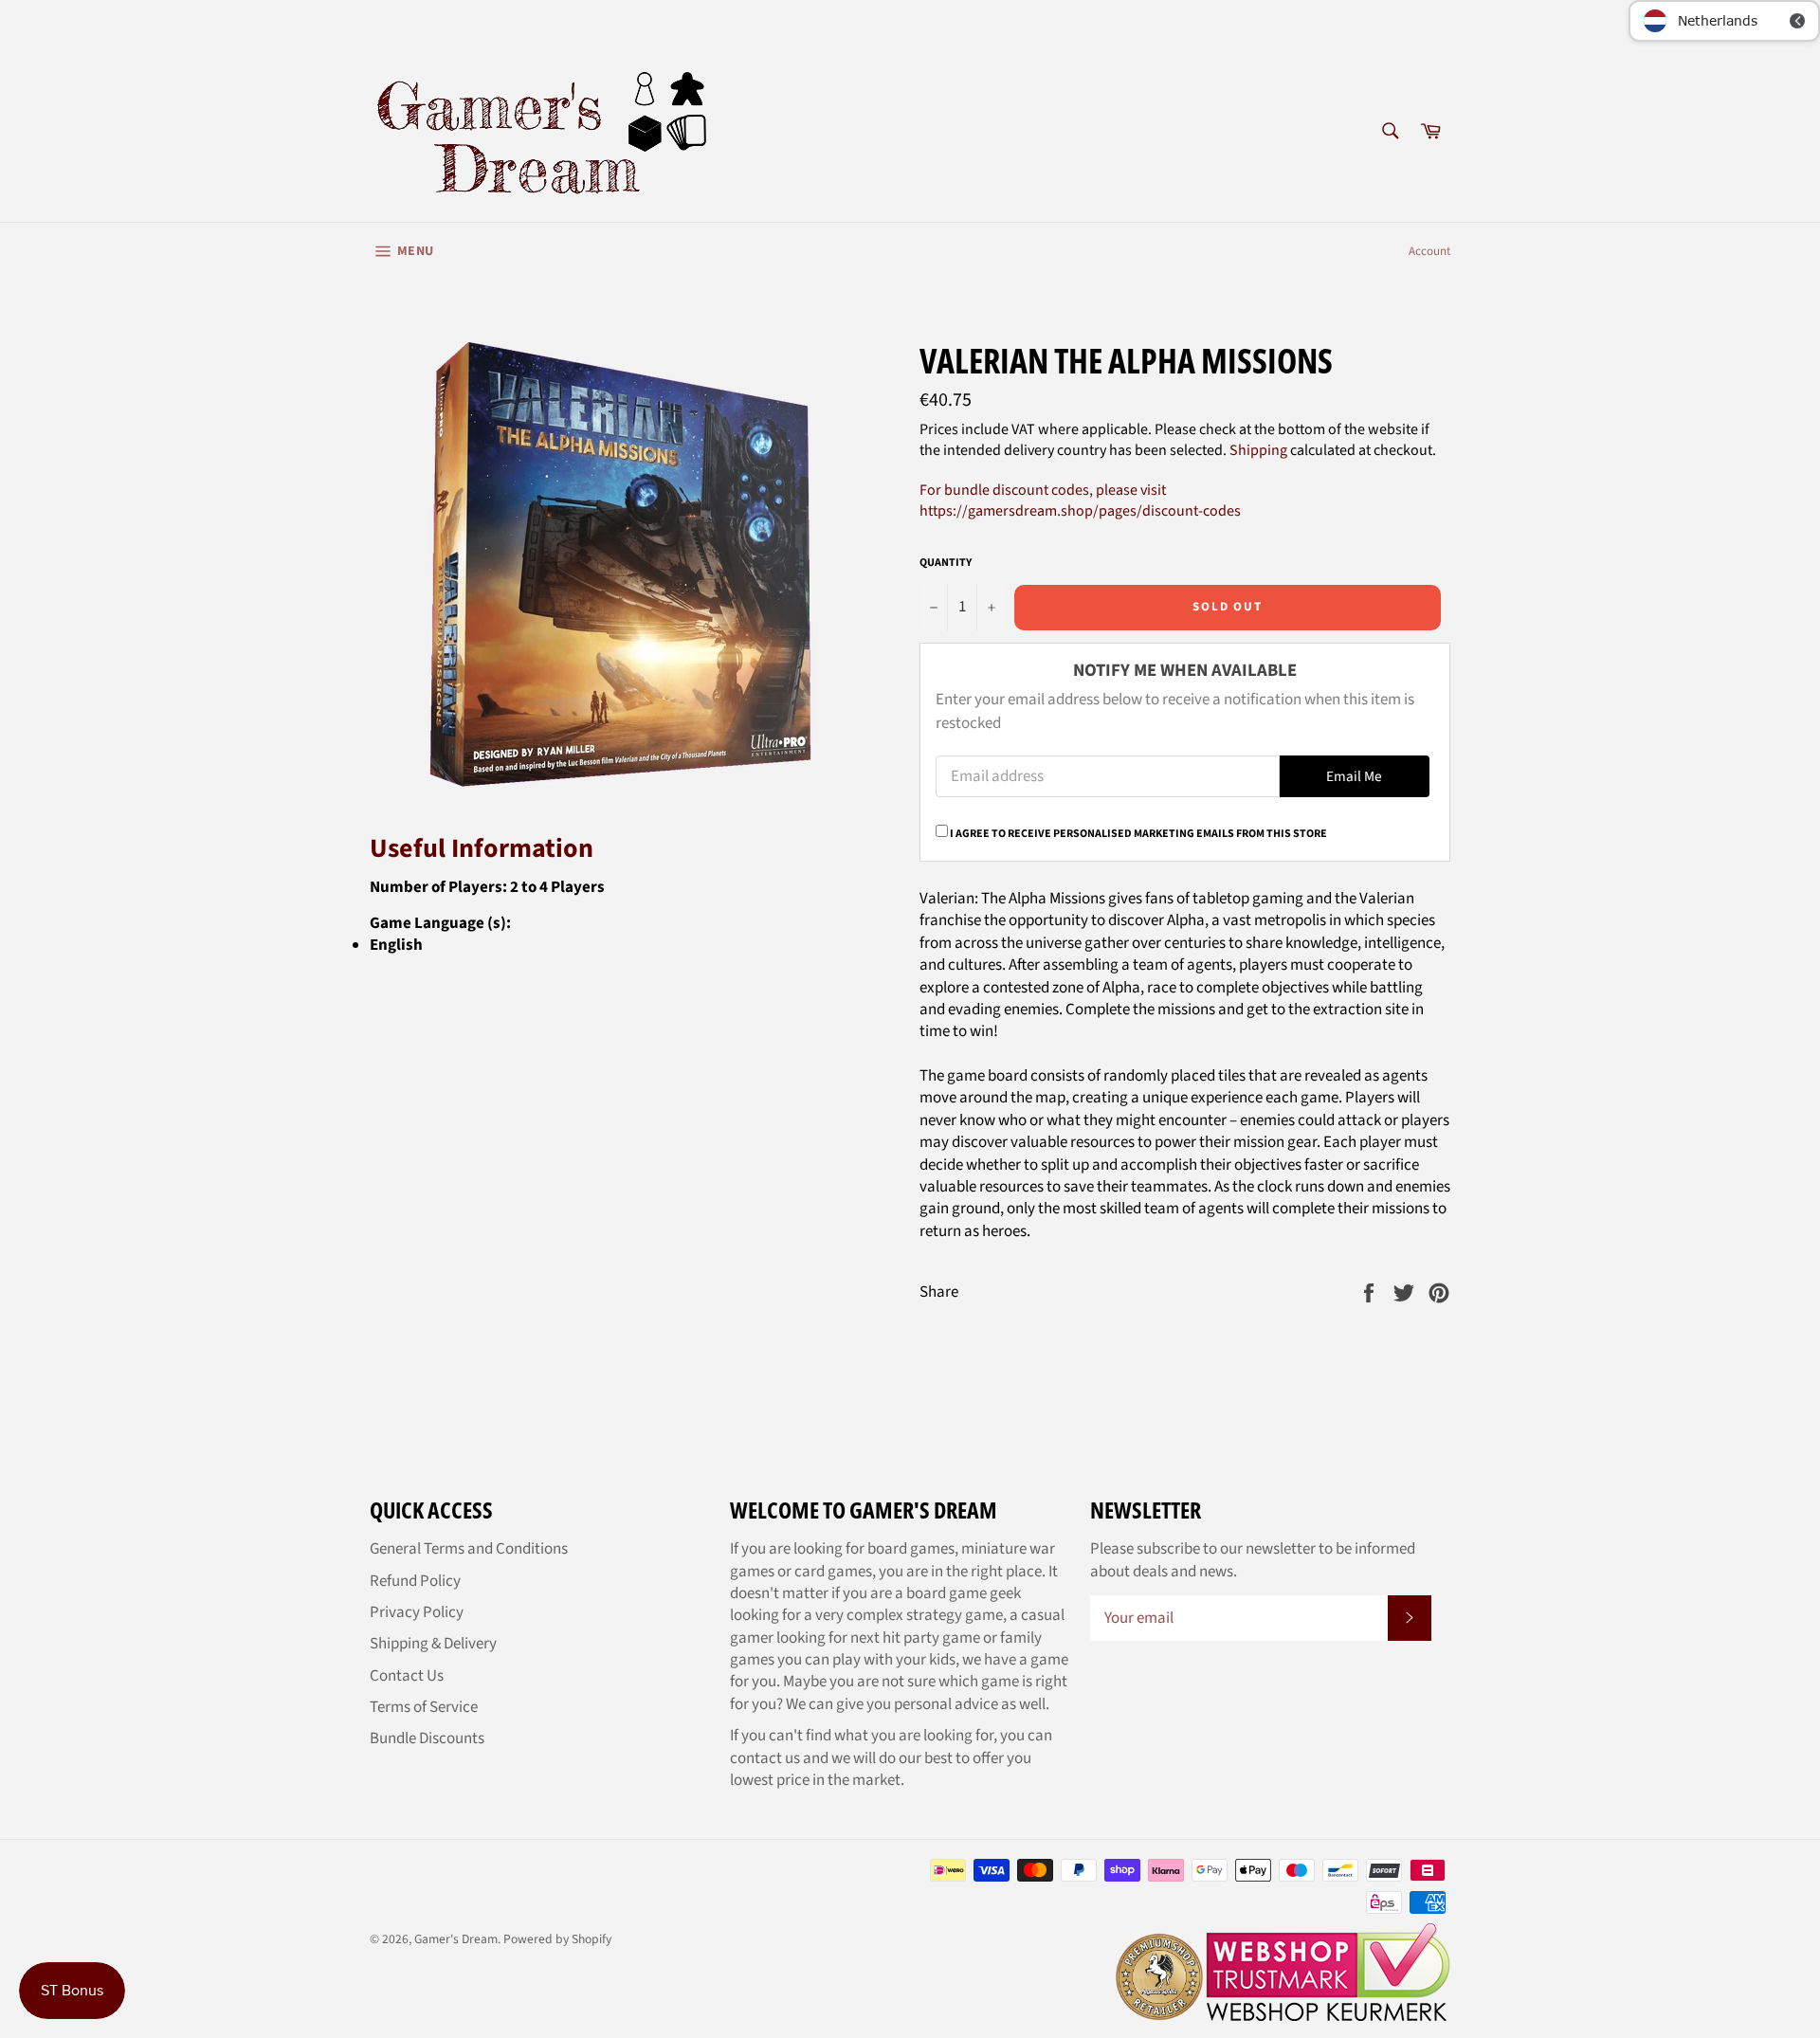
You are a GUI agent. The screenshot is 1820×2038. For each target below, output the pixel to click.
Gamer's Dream (456, 1939)
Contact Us (407, 1676)
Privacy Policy (417, 1612)
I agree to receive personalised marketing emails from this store (1138, 834)
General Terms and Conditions (469, 1549)
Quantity (946, 563)
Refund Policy (415, 1581)
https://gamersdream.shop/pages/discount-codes (1080, 511)
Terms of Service (424, 1707)
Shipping (1258, 450)
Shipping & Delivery (433, 1644)
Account (1429, 251)
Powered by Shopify (557, 1939)
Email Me (1354, 776)
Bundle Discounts (427, 1738)
